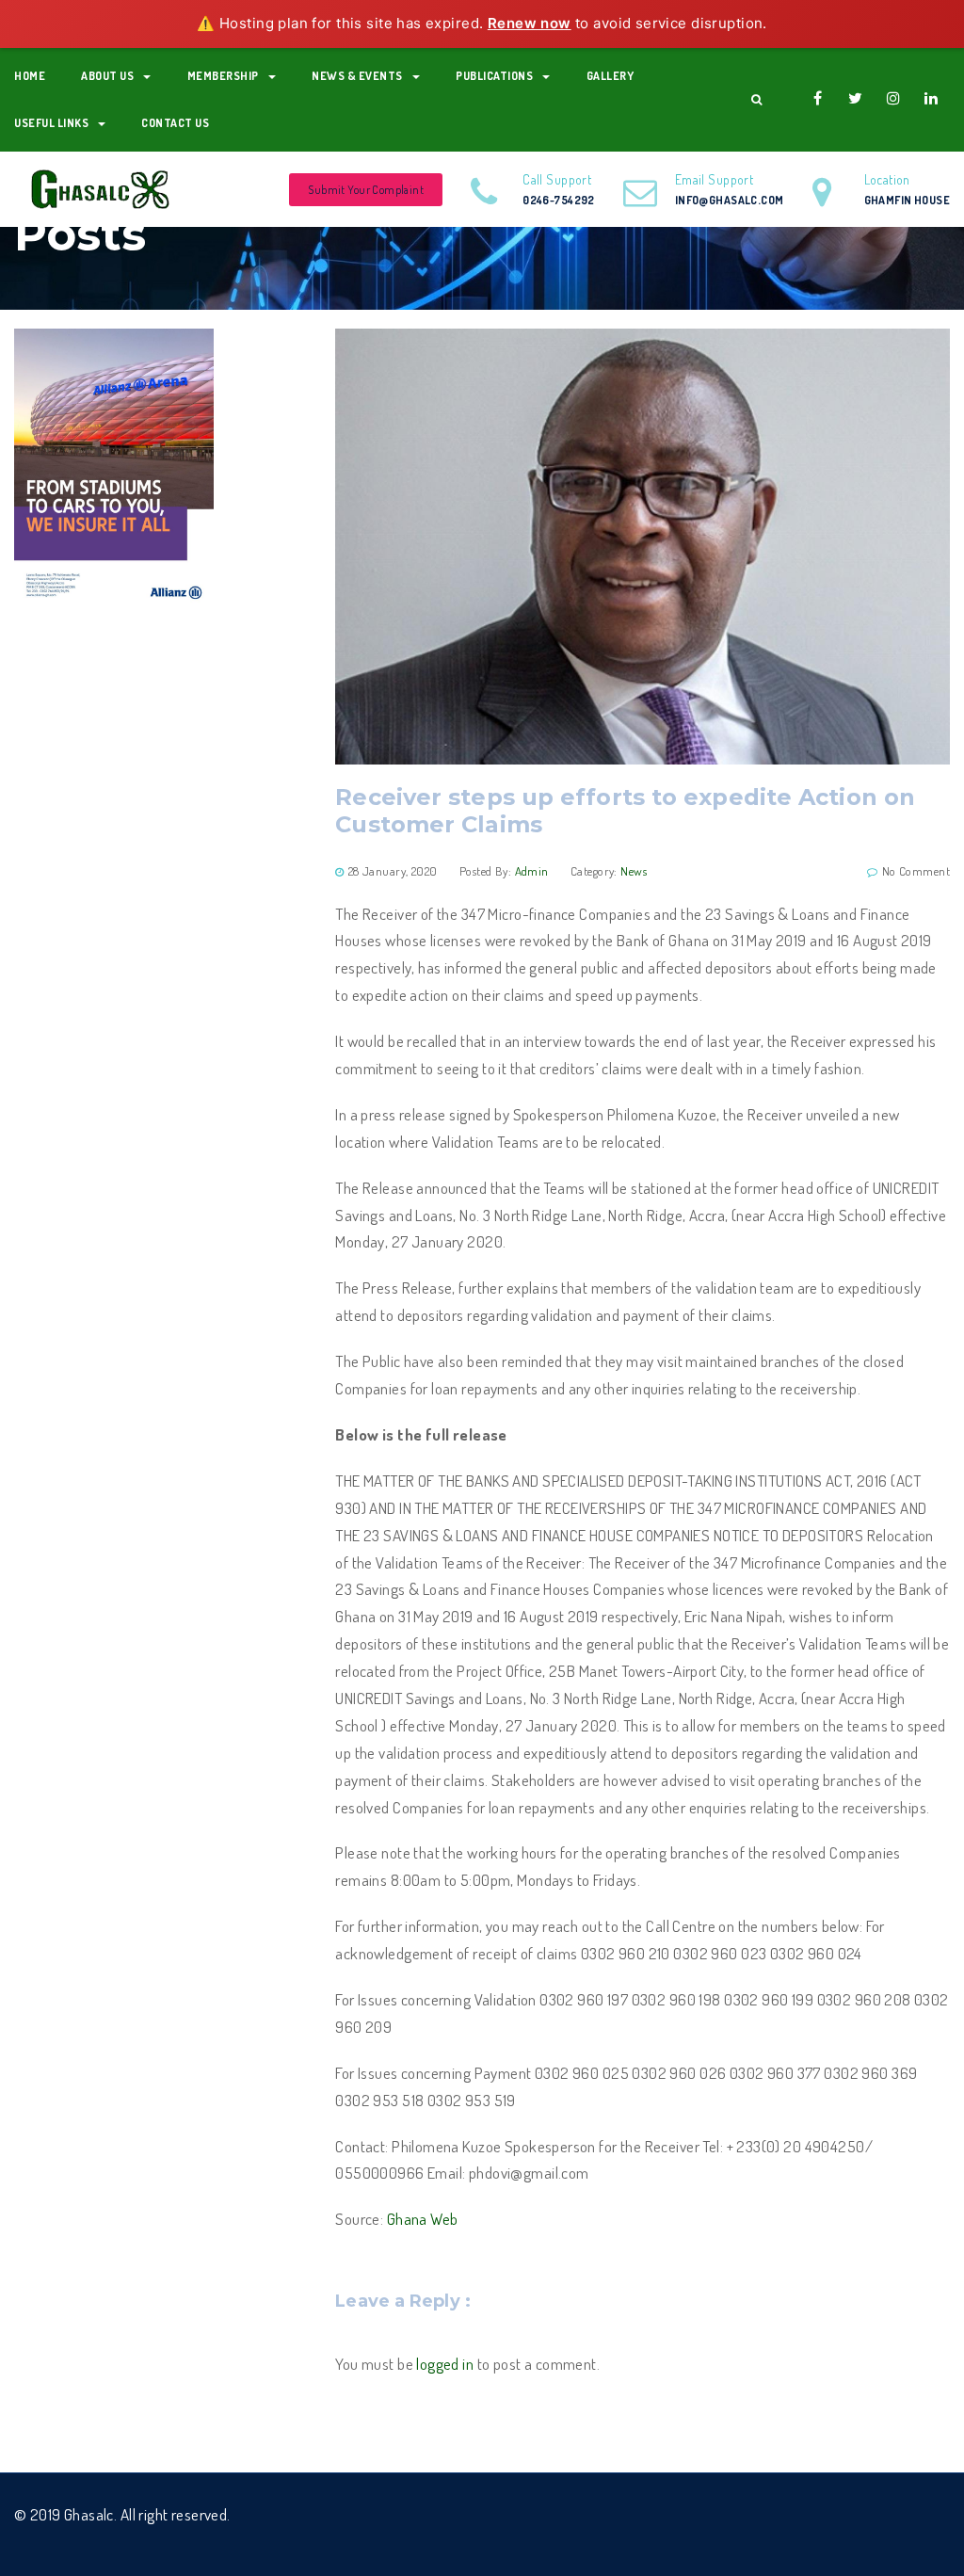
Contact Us (175, 123)
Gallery (611, 76)
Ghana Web (423, 2219)
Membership (223, 76)
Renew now (530, 23)
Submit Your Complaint (366, 190)
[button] (756, 100)
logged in (445, 2364)
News (634, 871)
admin (532, 871)
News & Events (357, 76)
